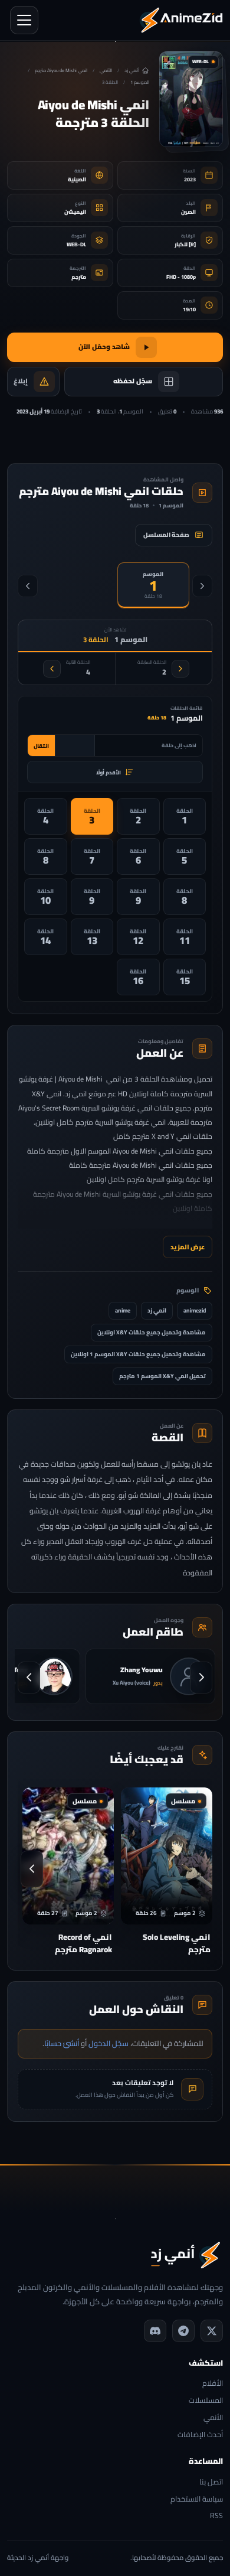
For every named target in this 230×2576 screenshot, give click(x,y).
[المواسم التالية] (28, 586)
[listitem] (185, 816)
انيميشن (75, 212)
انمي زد (157, 1310)
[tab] (154, 585)
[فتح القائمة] (24, 20)
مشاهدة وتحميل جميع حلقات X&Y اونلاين (152, 1332)
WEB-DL (76, 244)
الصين (188, 212)
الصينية (77, 179)
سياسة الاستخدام (197, 2500)
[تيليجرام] (183, 2331)
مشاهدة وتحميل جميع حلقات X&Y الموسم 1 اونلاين (138, 1354)
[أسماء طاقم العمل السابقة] (201, 1678)
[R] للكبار (185, 244)
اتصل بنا (211, 2482)
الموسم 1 (140, 82)
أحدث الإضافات (200, 2435)
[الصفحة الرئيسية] (181, 20)
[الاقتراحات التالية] (32, 1869)
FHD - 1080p (181, 277)
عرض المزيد (188, 1247)
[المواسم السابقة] (202, 586)
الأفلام (213, 2384)
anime (123, 1310)
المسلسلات (206, 2401)
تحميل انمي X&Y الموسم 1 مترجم (162, 1376)
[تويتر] (212, 2331)
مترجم (79, 277)
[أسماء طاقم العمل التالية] (29, 1678)
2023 (190, 179)
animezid (195, 1310)
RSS (216, 2516)
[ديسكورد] (155, 2331)
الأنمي (106, 71)
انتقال (41, 746)
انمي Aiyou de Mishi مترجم (61, 71)
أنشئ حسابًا (62, 2043)
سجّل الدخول (109, 2043)
